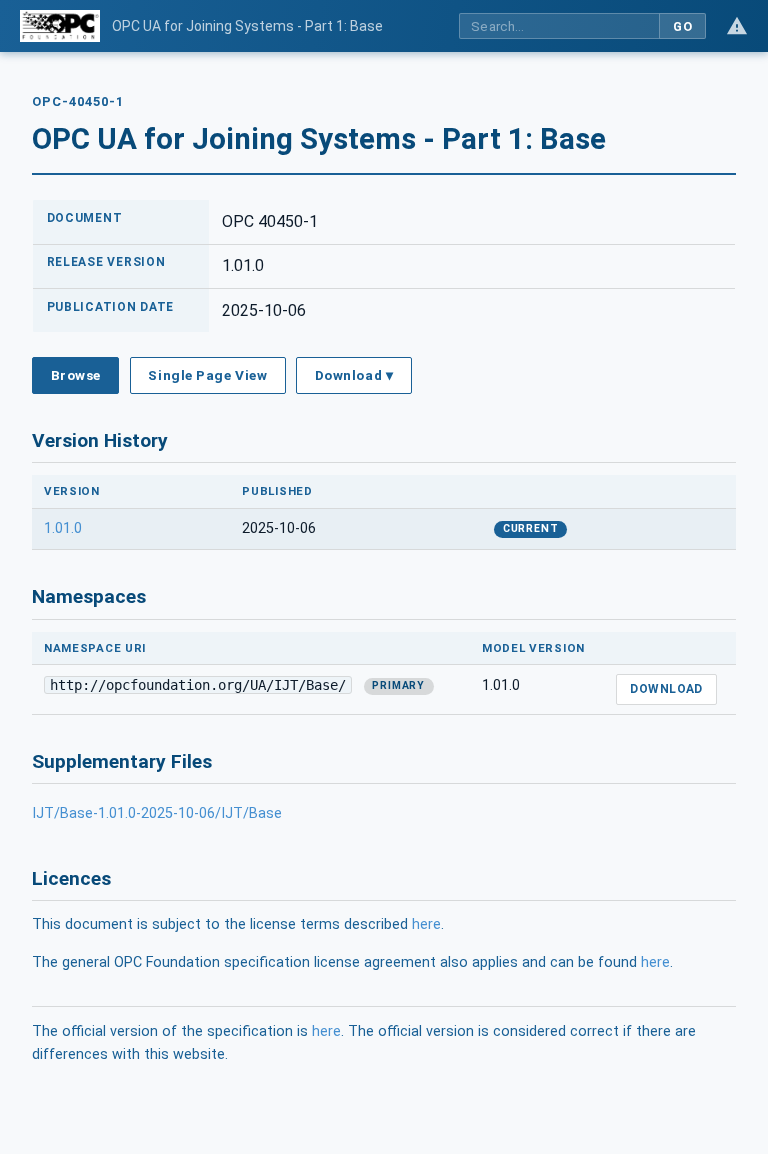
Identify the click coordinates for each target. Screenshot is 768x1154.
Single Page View (207, 375)
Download (666, 689)
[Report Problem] (737, 26)
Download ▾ (354, 375)
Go (682, 26)
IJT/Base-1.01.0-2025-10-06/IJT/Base (157, 813)
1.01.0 (63, 528)
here (426, 924)
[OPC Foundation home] (60, 26)
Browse (76, 375)
